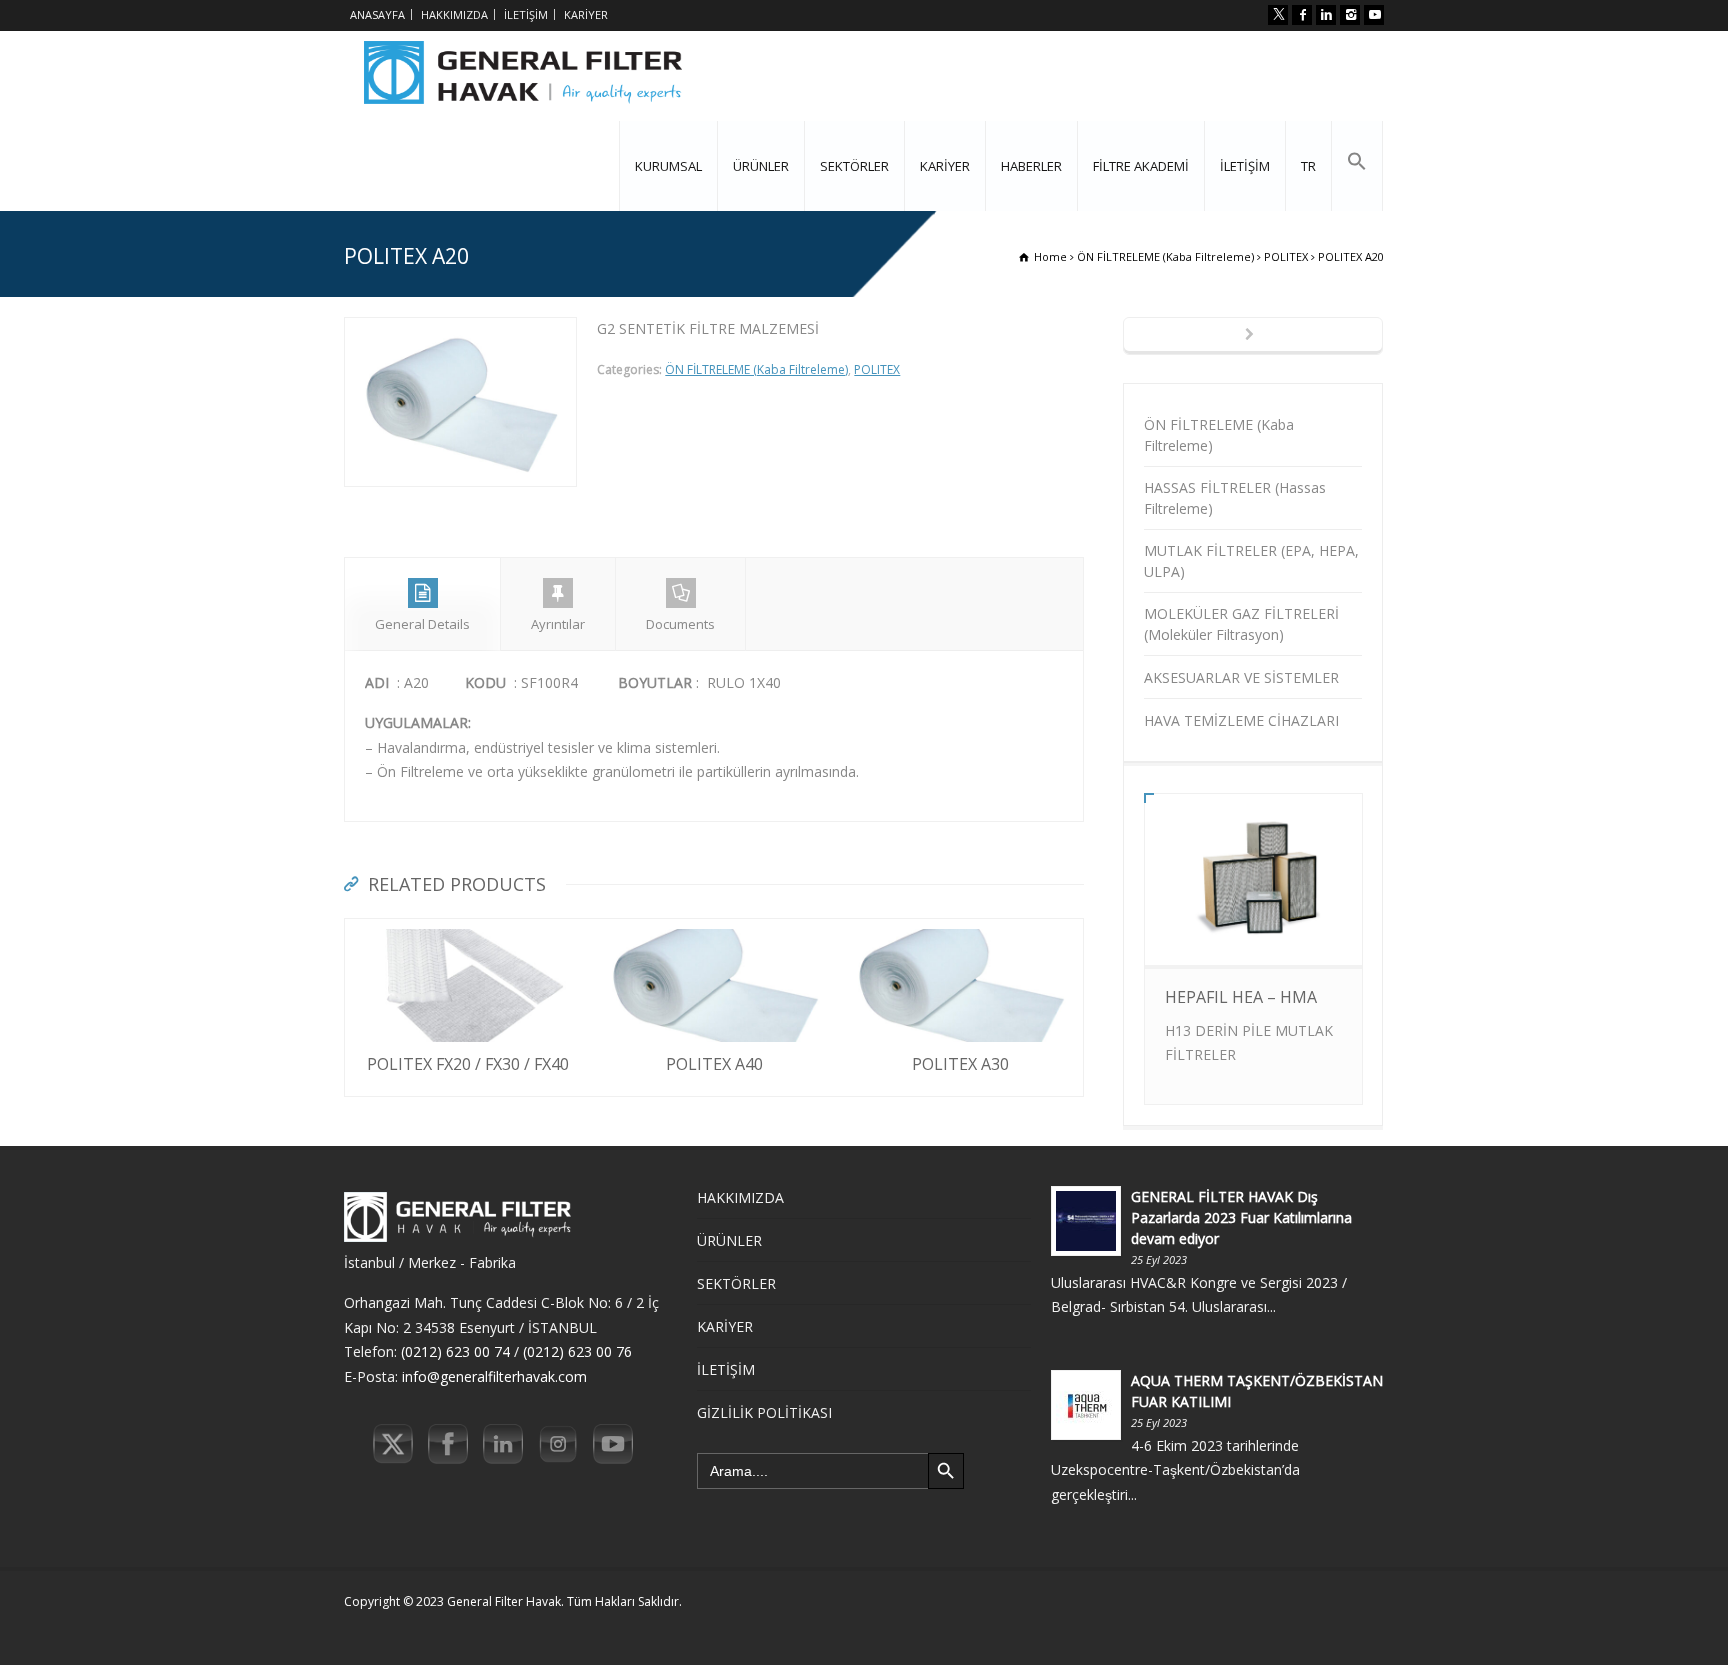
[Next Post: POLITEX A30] (1253, 336)
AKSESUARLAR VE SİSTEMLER (1241, 677)
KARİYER (586, 14)
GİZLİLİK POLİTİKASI (764, 1412)
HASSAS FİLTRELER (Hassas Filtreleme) (1235, 498)
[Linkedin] (1326, 15)
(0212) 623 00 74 (455, 1351)
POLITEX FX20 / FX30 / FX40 (468, 1064)
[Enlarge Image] (461, 329)
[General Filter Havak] (523, 76)
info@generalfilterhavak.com (494, 1376)
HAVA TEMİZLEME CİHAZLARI (1241, 720)
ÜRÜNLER (761, 166)
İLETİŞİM (526, 14)
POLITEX (877, 369)
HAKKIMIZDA (454, 14)
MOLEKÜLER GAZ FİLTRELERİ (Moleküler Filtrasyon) (1241, 624)
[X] (1278, 15)
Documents (680, 624)
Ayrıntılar (558, 624)
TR (1308, 166)
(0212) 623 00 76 (577, 1351)
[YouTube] (1374, 15)
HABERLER (1031, 166)
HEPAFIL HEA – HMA (1241, 997)
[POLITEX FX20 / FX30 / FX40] (468, 930)
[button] (1357, 166)
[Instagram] (1350, 15)
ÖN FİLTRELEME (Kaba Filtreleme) (756, 369)
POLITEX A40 (714, 1064)
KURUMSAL (668, 166)
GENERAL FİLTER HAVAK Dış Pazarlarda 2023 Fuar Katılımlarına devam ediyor (1241, 1217)
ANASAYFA (377, 14)
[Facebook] (1302, 15)
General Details (422, 624)
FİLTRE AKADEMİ (1141, 166)
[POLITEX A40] (714, 930)
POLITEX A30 (960, 1064)
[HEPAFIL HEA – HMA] (1253, 931)
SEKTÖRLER (854, 166)
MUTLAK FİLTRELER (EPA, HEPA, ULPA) (1251, 561)
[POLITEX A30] (960, 930)
